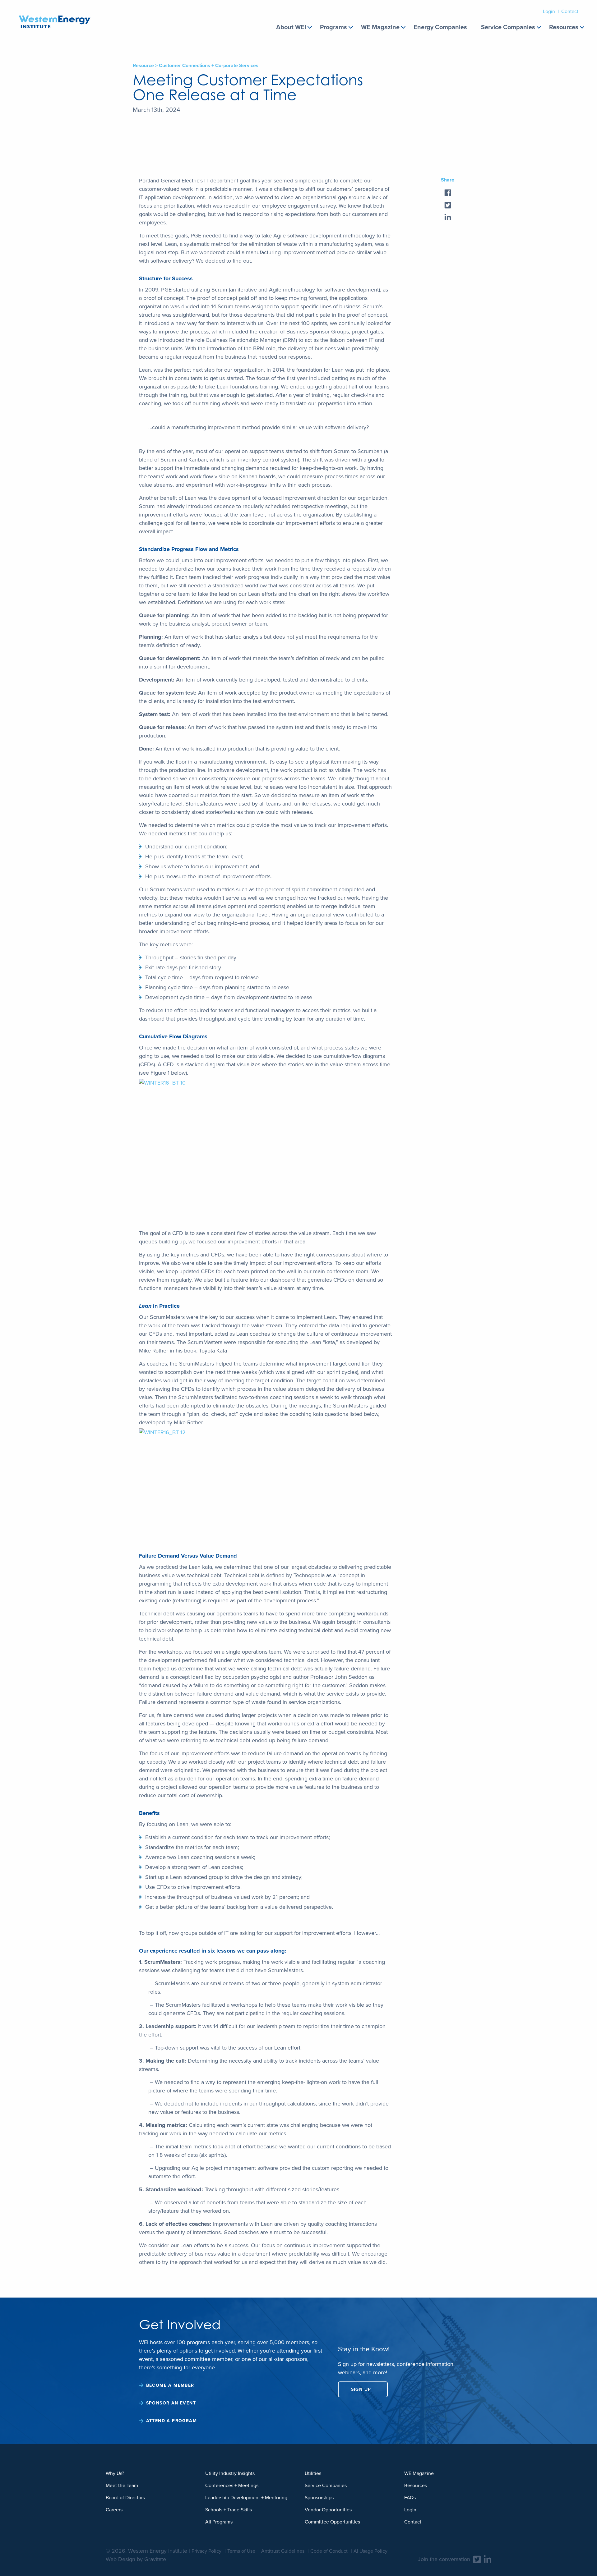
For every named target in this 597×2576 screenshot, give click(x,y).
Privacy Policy (206, 2551)
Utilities (313, 2473)
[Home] (55, 14)
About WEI (291, 27)
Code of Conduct (329, 2551)
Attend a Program (171, 2421)
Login (549, 11)
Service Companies (508, 27)
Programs (333, 27)
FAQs (410, 2498)
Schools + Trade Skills (229, 2510)
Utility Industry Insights (230, 2473)
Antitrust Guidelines (283, 2551)
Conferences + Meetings (232, 2485)
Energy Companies (440, 27)
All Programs (219, 2522)
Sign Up (361, 2389)
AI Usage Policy (370, 2551)
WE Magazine (380, 27)
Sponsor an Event (171, 2403)
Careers (114, 2510)
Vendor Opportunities (328, 2510)
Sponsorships (319, 2498)
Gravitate (155, 2559)
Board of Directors (125, 2498)
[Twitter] (477, 2559)
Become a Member (170, 2385)
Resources (564, 27)
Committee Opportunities (332, 2522)
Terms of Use (241, 2551)
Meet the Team (122, 2485)
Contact (570, 11)
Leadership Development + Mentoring (246, 2498)
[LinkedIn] (488, 2559)
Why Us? (115, 2473)
